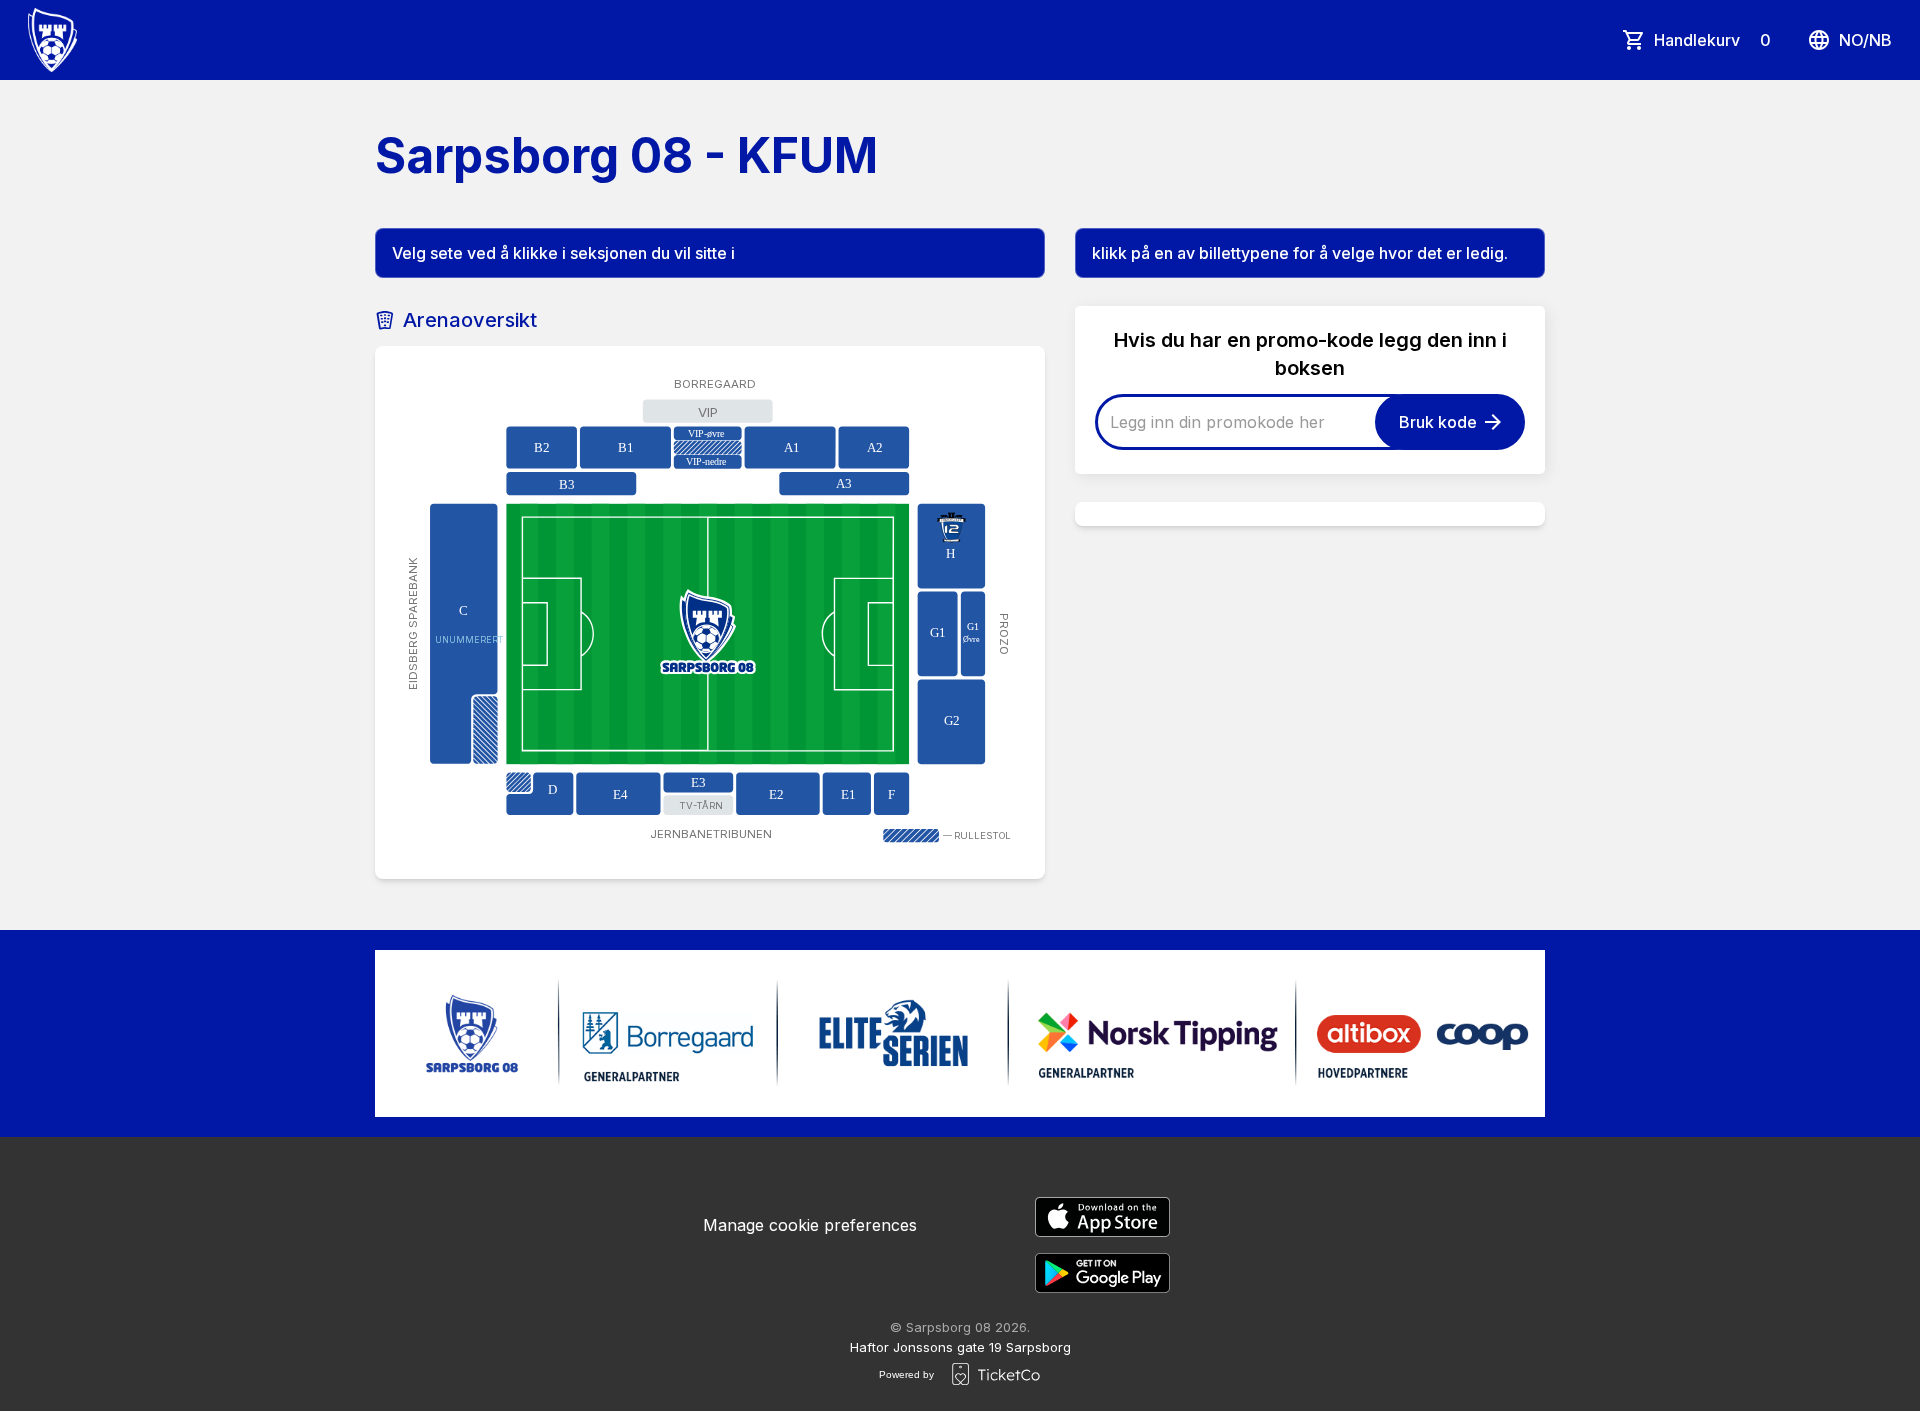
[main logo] (52, 40)
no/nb (1865, 40)
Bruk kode (1438, 422)
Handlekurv (1712, 40)
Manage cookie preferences (810, 1225)
